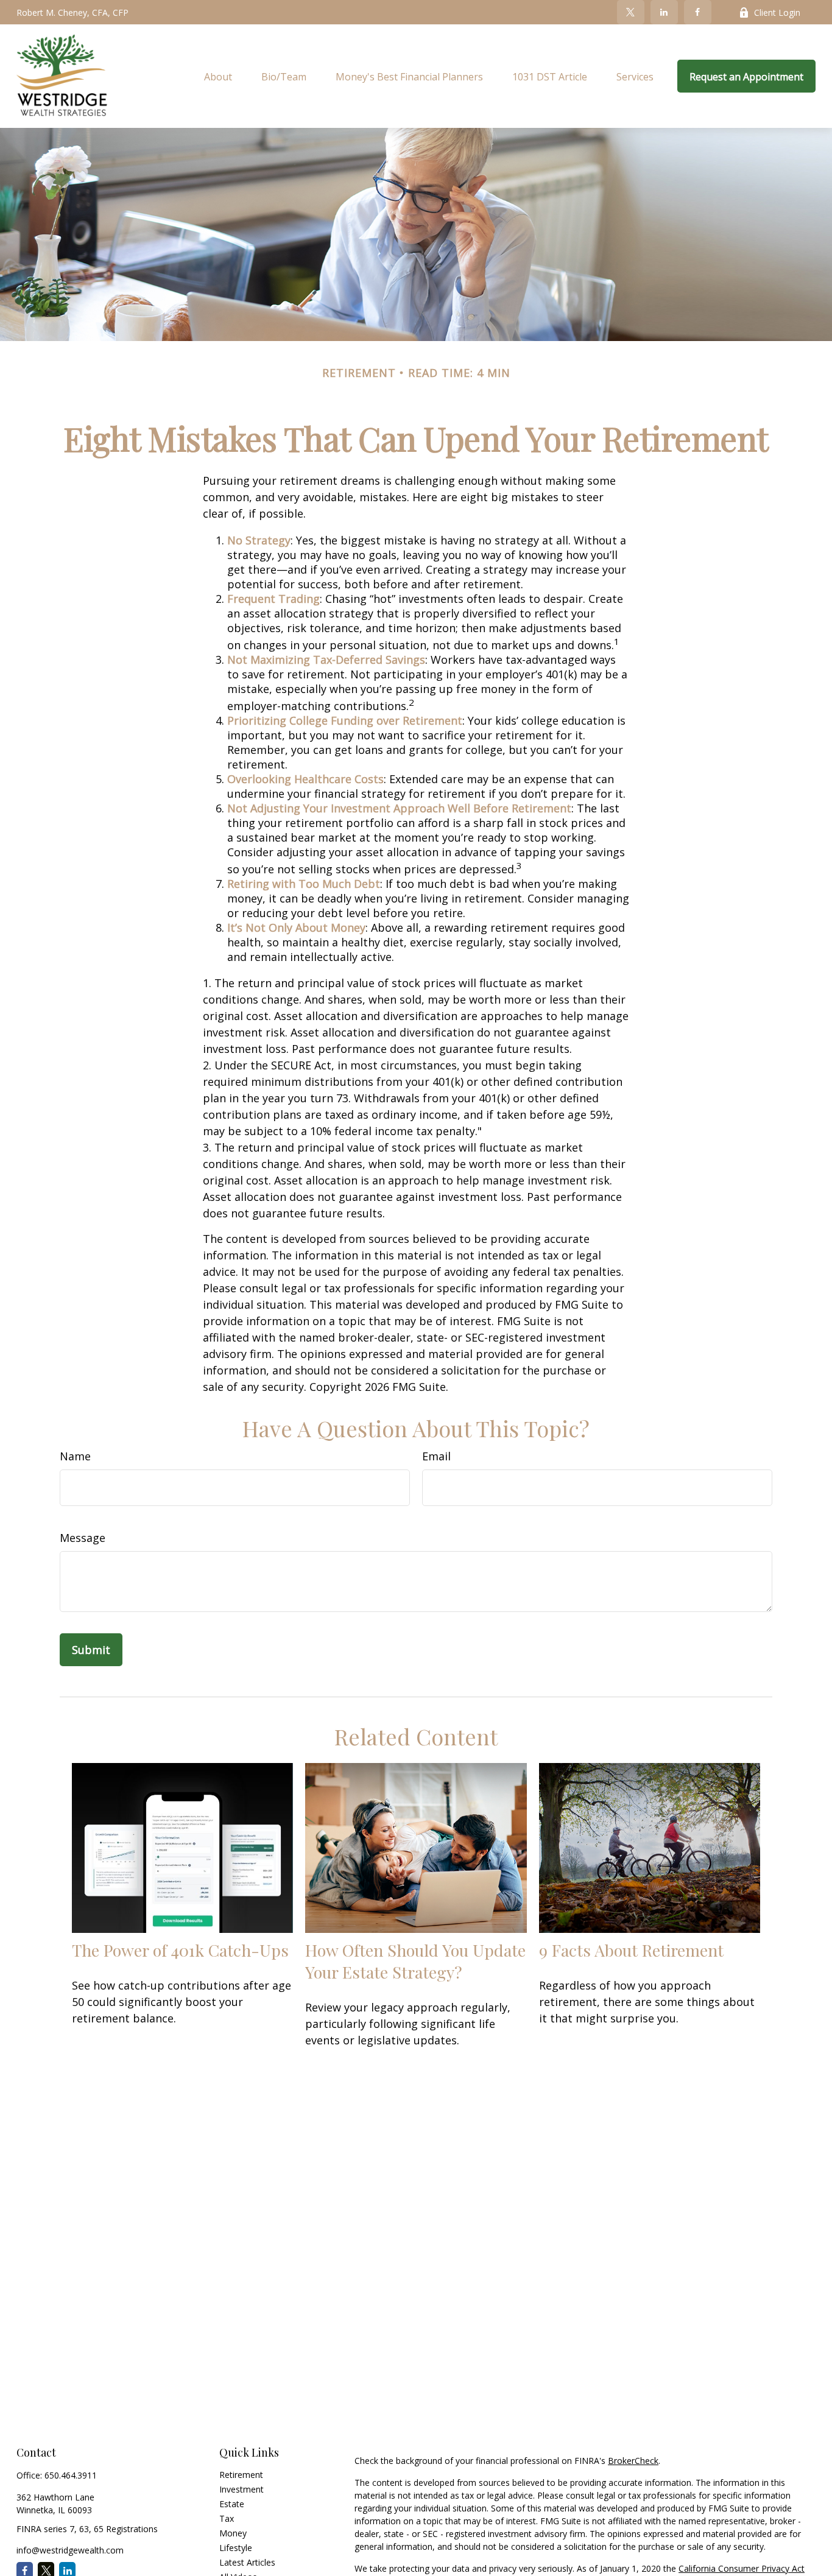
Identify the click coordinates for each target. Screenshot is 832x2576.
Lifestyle (236, 2548)
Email (436, 1456)
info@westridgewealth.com (70, 2550)
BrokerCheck (633, 2461)
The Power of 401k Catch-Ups (180, 1950)
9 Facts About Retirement (631, 1950)
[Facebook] (698, 12)
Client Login (777, 12)
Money (233, 2533)
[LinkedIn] (664, 12)
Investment (241, 2489)
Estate (232, 2504)
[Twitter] (631, 12)
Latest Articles (247, 2562)
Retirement (241, 2475)
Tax (227, 2518)
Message (83, 1538)
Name (75, 1456)
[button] (218, 76)
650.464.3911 (71, 2475)
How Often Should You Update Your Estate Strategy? (415, 1961)
